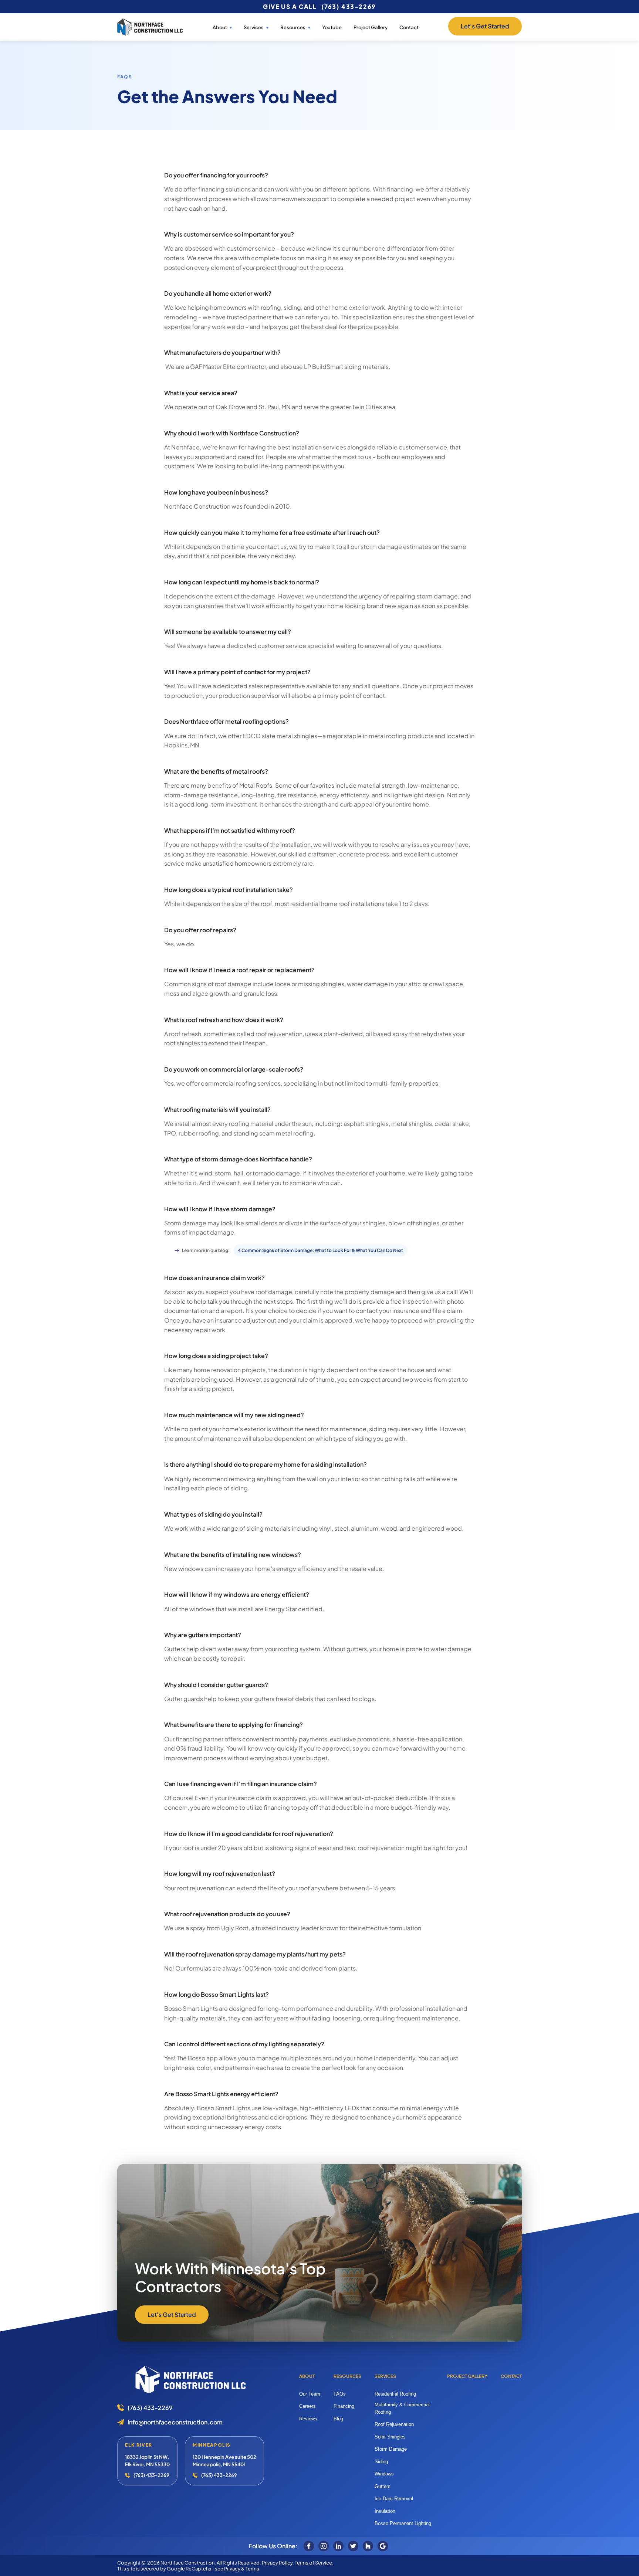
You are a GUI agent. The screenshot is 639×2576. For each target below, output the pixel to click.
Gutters (383, 2486)
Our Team (310, 2394)
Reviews (308, 2419)
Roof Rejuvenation (394, 2424)
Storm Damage (391, 2449)
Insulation (385, 2511)
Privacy (232, 2569)
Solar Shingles (390, 2437)
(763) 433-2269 (349, 6)
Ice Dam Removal (394, 2499)
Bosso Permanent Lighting (403, 2523)
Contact (409, 27)
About (220, 28)
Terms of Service (313, 2563)
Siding (381, 2462)
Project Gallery (371, 27)
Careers (307, 2406)
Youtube (332, 27)
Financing (344, 2406)
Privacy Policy (277, 2563)
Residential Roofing (395, 2394)
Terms (252, 2569)
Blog (338, 2419)
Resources (347, 2376)
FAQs (340, 2394)
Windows (384, 2474)
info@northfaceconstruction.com (175, 2422)
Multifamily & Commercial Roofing (402, 2408)
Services (254, 28)
